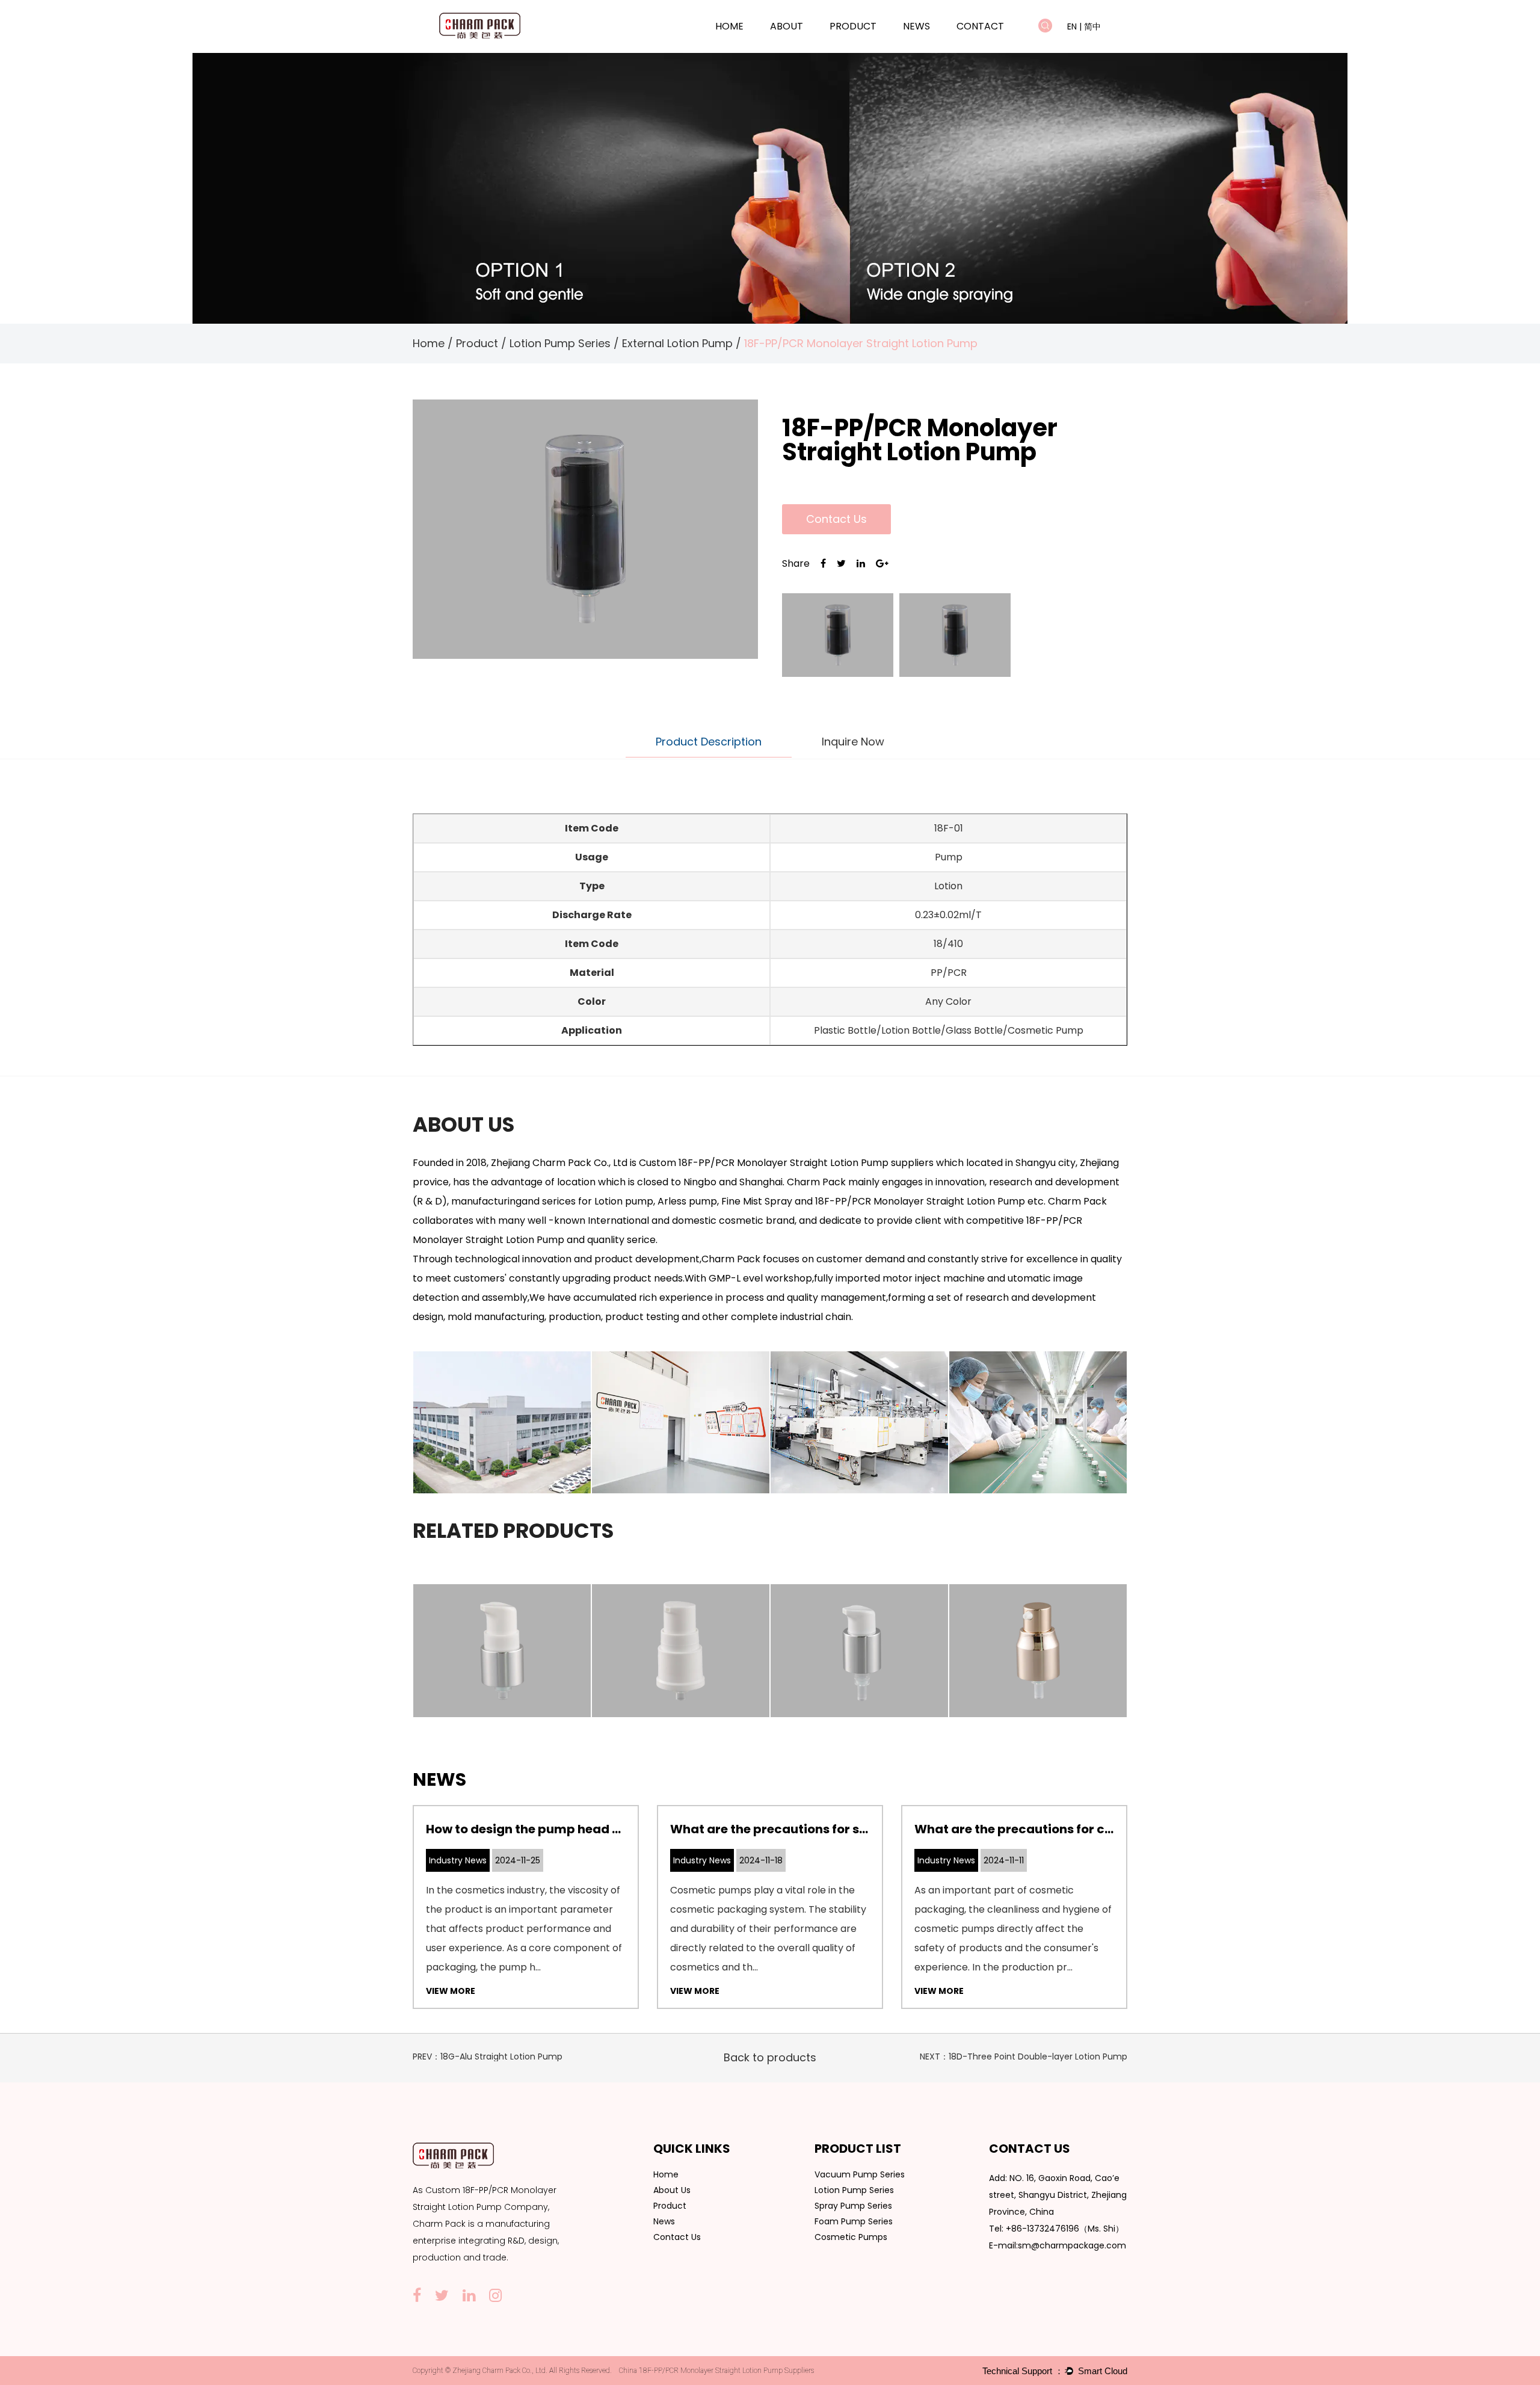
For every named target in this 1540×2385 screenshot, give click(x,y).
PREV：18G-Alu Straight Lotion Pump (488, 2056)
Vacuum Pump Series (872, 47)
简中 (1092, 26)
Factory (802, 45)
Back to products (770, 2057)
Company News (935, 47)
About (787, 26)
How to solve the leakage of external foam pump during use (1098, 1829)
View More (451, 1991)
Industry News (934, 45)
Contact (980, 26)
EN (1072, 26)
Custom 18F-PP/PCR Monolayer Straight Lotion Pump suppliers (786, 1163)
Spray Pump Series (853, 2206)
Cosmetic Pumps (851, 2237)
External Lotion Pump (677, 343)
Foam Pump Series (854, 2221)
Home (729, 26)
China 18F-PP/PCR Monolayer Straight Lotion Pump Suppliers (716, 2371)
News (916, 26)
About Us (672, 2190)
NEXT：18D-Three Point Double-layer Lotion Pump (1024, 2056)
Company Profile (803, 47)
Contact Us (836, 519)
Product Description (709, 742)
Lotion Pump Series (871, 45)
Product (853, 26)
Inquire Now (853, 742)
